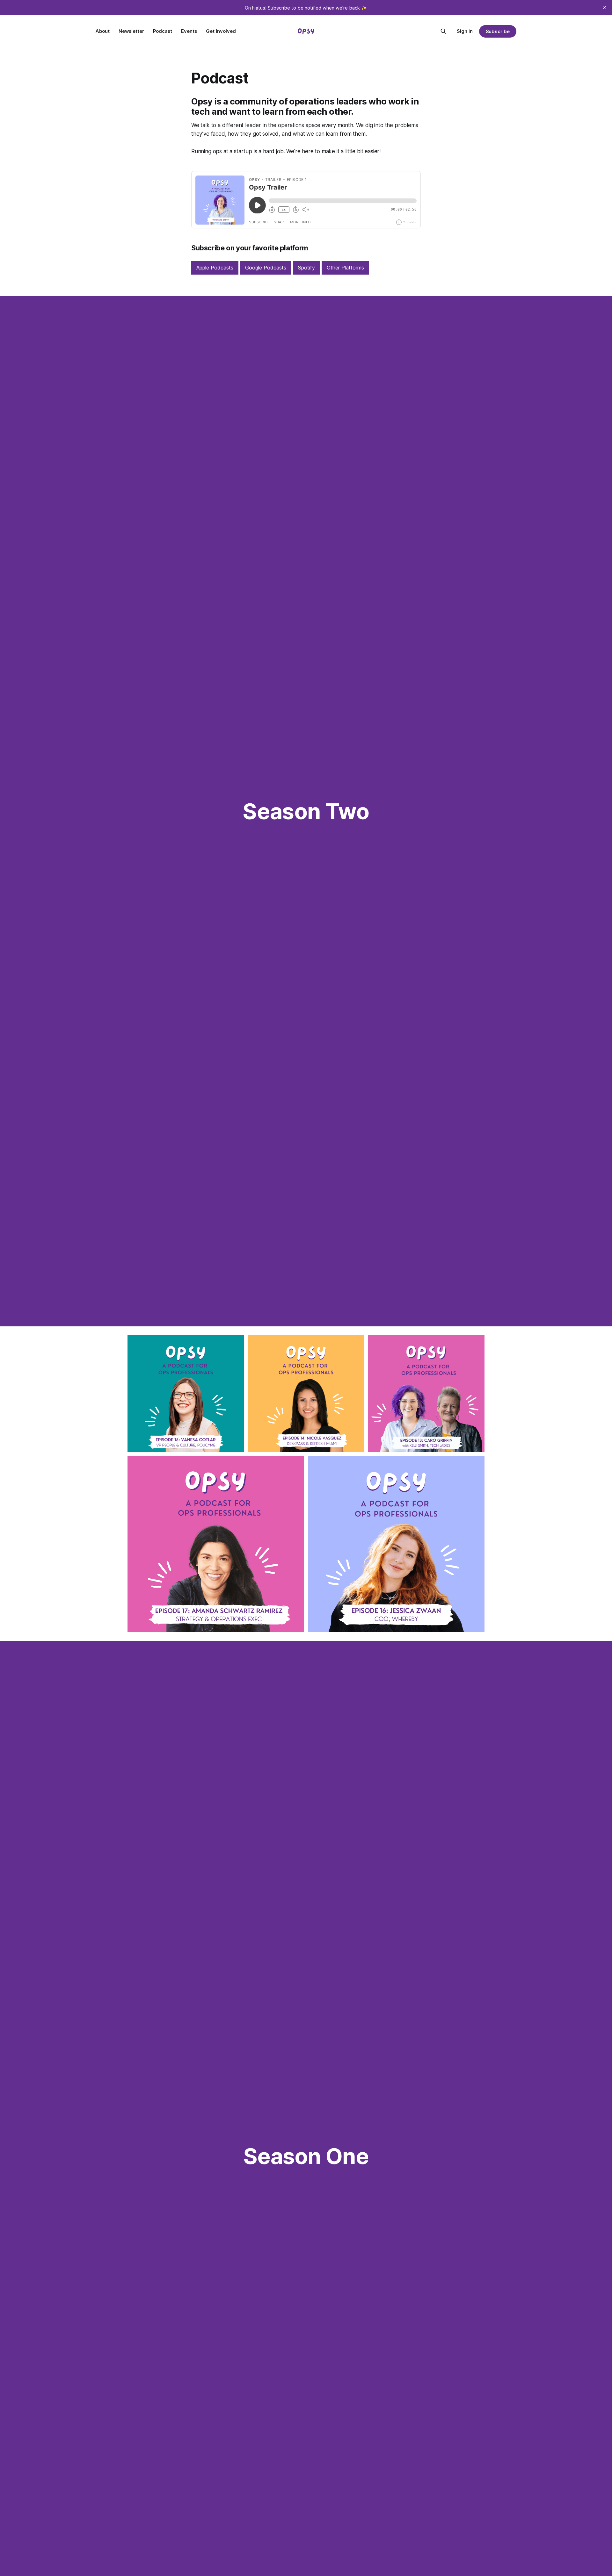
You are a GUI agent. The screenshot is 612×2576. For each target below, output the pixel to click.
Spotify (306, 268)
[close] (604, 8)
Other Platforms (345, 268)
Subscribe (498, 31)
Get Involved (221, 31)
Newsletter (131, 31)
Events (189, 31)
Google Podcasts (266, 268)
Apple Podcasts (215, 268)
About (103, 31)
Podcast (163, 31)
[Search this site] (443, 31)
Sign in (465, 31)
